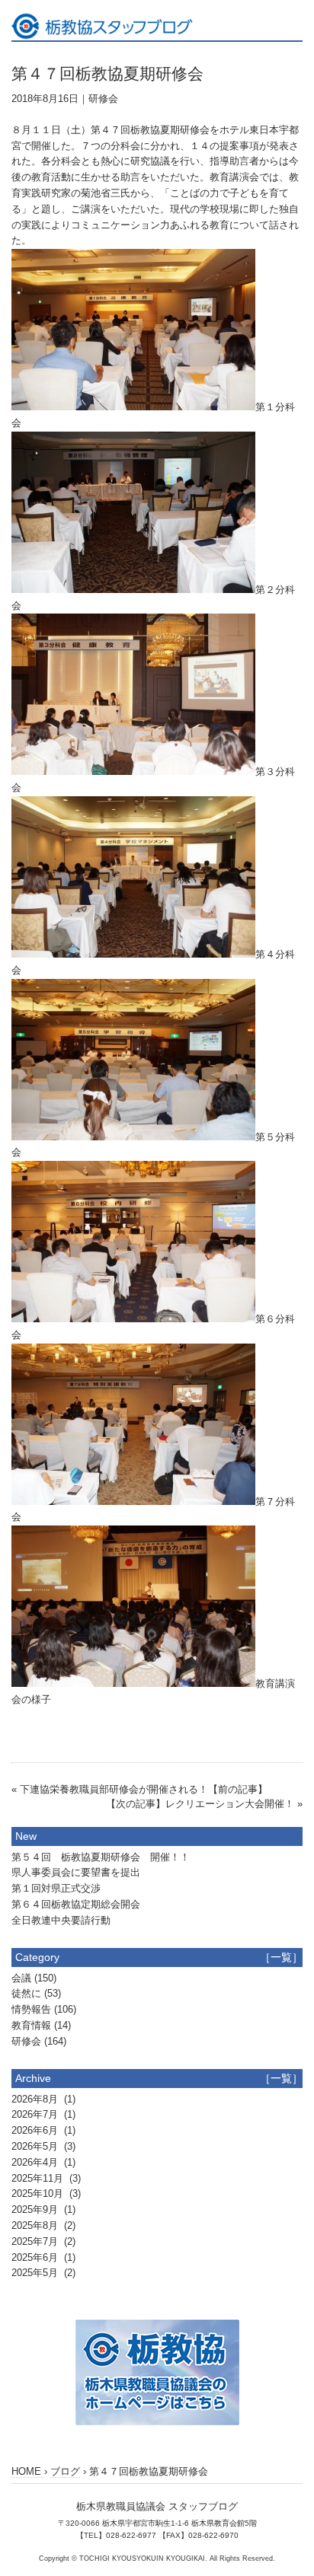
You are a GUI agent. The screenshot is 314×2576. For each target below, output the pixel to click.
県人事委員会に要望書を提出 (76, 1872)
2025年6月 (36, 2257)
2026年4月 (36, 2162)
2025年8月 (36, 2225)
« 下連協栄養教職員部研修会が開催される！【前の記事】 (139, 1789)
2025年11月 (39, 2178)
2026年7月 (36, 2114)
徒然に (26, 1993)
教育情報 (31, 2025)
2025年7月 (36, 2241)
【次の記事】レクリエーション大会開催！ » (204, 1804)
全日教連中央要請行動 (61, 1920)
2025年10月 (39, 2193)
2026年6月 (36, 2130)
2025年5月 (36, 2273)
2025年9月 (36, 2209)
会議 (21, 1978)
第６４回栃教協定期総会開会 (76, 1904)
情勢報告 (31, 2009)
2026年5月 (36, 2146)
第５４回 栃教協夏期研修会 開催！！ (101, 1857)
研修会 (103, 99)
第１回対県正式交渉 (56, 1888)
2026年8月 (36, 2099)
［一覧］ (281, 1957)
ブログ (65, 2471)
